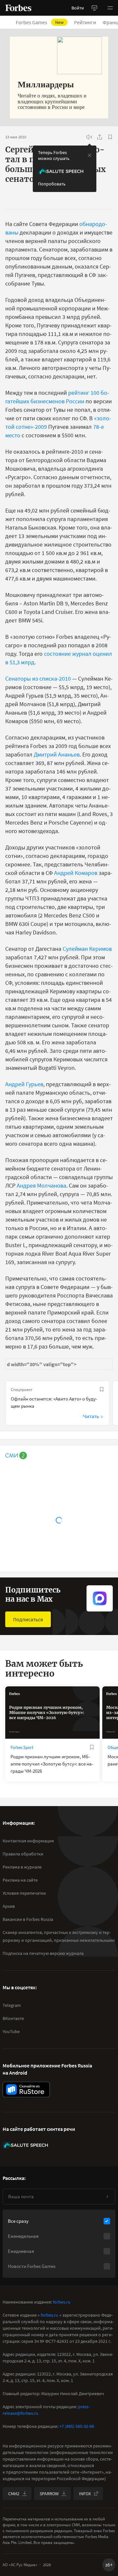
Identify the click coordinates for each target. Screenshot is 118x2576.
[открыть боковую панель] (94, 8)
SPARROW (49, 2494)
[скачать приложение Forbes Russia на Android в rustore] (26, 2089)
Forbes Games (40, 22)
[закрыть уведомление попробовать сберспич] (89, 155)
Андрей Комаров (76, 873)
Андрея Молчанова (41, 1185)
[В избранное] (110, 137)
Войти (78, 8)
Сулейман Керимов (87, 949)
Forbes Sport (22, 1747)
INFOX (85, 2494)
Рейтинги (85, 22)
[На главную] (18, 8)
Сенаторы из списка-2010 (38, 679)
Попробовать (52, 184)
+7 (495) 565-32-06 (77, 2426)
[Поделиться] (100, 137)
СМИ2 (14, 2494)
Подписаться (28, 1619)
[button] (110, 8)
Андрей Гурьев (24, 1084)
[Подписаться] (107, 2197)
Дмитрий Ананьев (57, 754)
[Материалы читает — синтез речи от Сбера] (89, 137)
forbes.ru (62, 2302)
